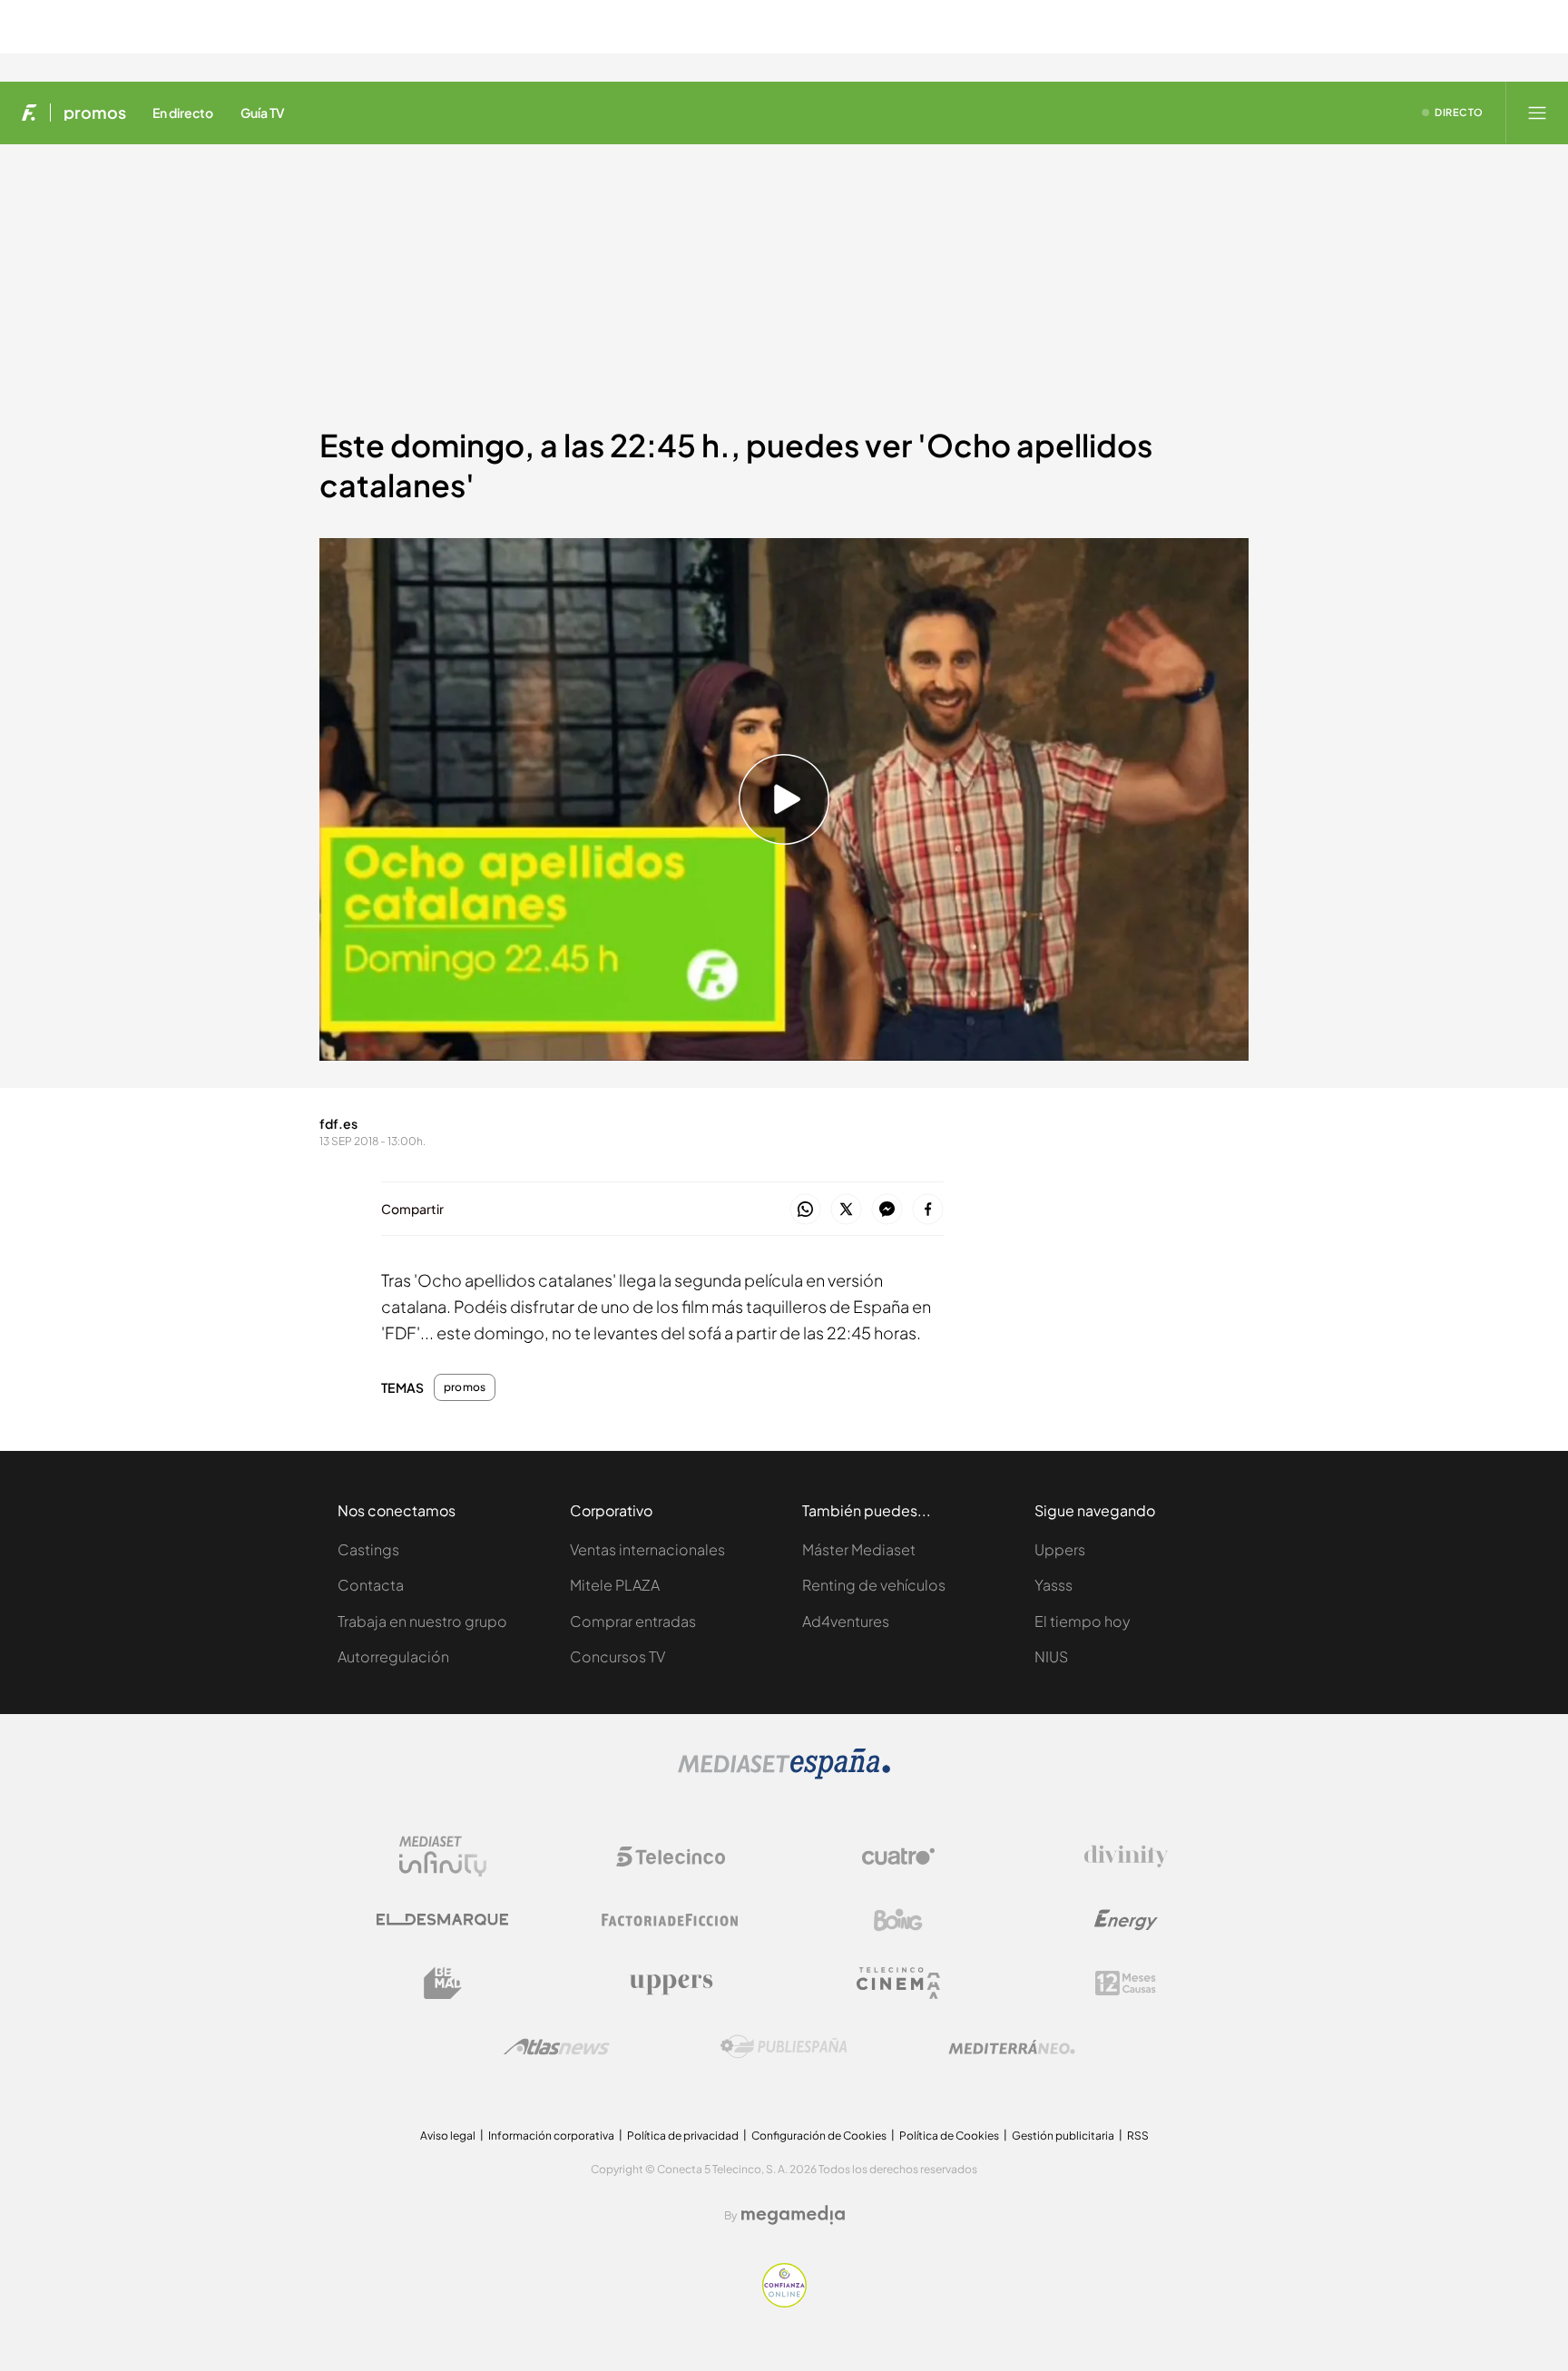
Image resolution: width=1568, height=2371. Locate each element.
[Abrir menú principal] (1537, 113)
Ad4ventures (846, 1621)
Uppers (1060, 1549)
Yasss (1053, 1585)
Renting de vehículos (874, 1585)
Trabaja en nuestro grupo (422, 1621)
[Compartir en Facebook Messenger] (887, 1210)
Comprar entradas (633, 1621)
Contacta (371, 1585)
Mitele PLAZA (615, 1585)
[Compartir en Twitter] (846, 1210)
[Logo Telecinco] (671, 1857)
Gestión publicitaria (1063, 2136)
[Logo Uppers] (671, 1984)
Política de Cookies (949, 2136)
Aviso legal (448, 2136)
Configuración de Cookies (819, 2136)
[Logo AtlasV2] (557, 2047)
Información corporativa (551, 2136)
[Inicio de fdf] (29, 113)
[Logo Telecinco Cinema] (898, 1983)
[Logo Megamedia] (793, 2215)
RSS (1138, 2136)
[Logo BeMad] (443, 1984)
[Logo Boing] (898, 1920)
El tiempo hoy (1083, 1621)
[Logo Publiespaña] (784, 2047)
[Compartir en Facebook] (928, 1210)
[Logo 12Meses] (1126, 1983)
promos (95, 113)
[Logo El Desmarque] (442, 1920)
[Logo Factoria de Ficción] (671, 1920)
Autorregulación (393, 1656)
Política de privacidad (683, 2136)
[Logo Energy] (1126, 1920)
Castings (368, 1549)
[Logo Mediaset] (784, 1774)
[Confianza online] (784, 2302)
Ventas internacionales (647, 1549)
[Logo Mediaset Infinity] (443, 1857)
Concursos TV (617, 1656)
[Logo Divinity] (1126, 1857)
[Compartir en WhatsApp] (805, 1210)
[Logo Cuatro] (898, 1857)
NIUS (1051, 1656)
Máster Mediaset (859, 1549)
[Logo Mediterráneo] (1012, 2047)
